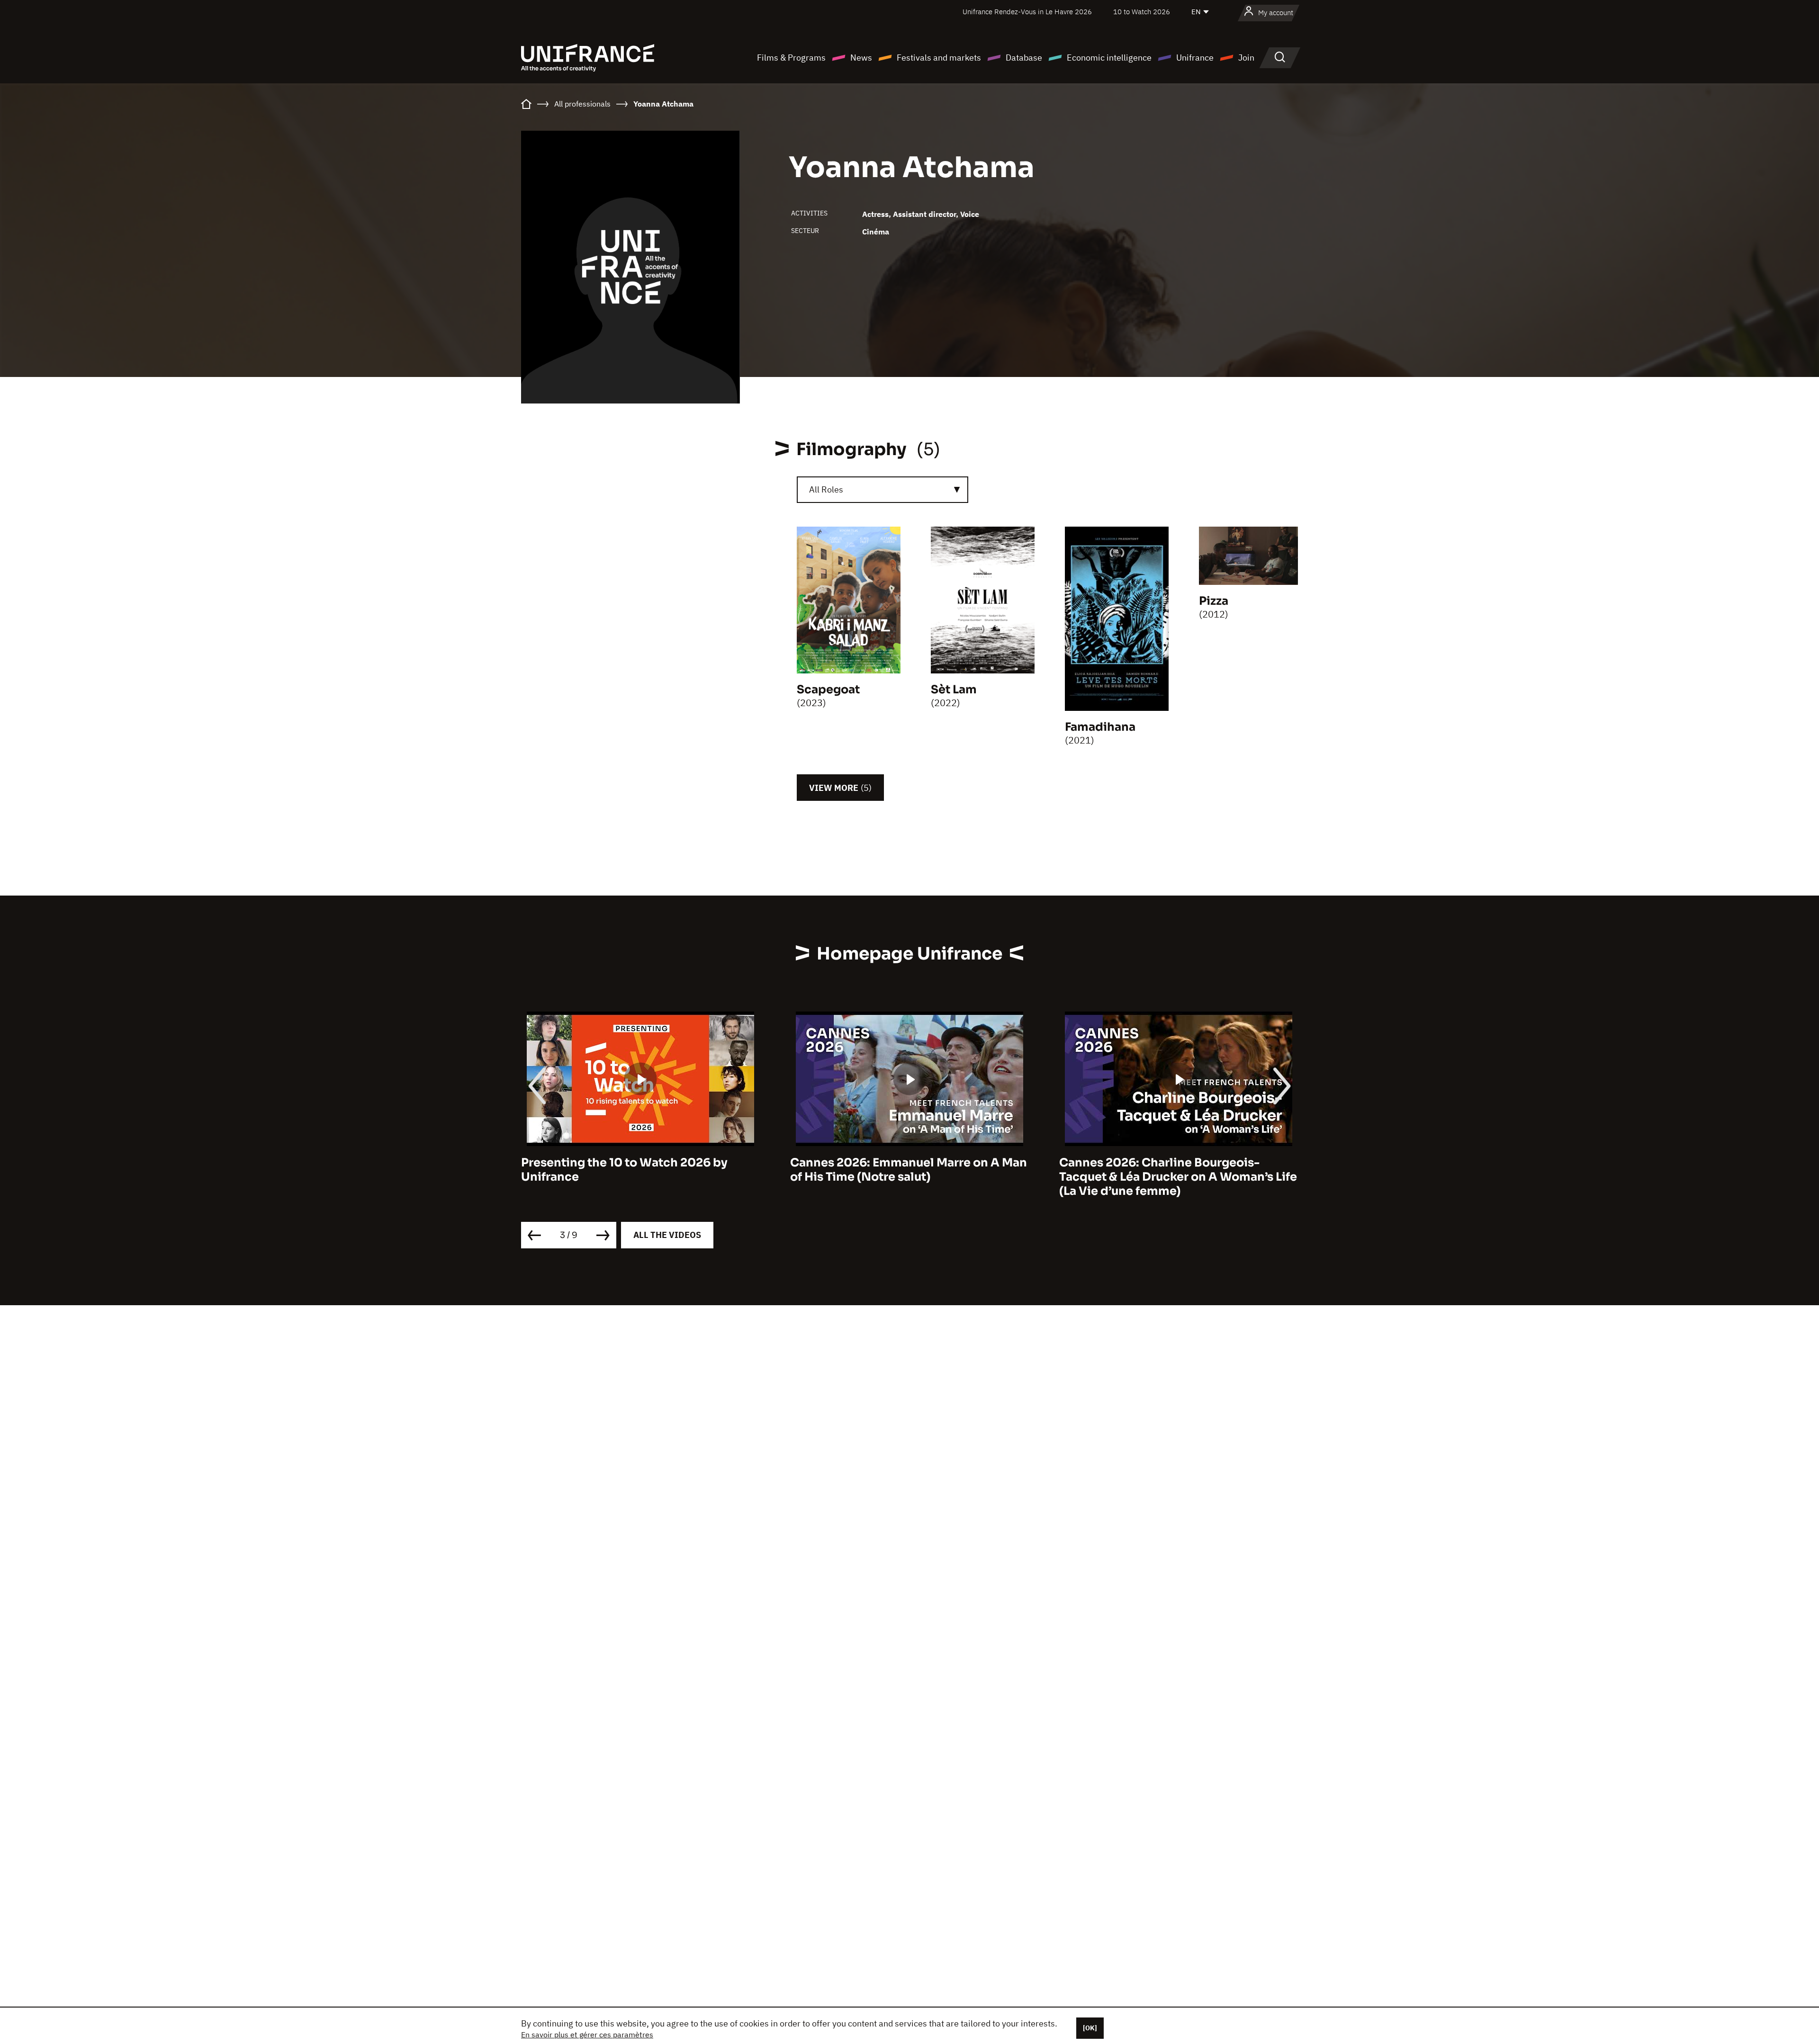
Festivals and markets (939, 58)
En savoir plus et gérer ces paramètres (587, 2035)
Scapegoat (828, 690)
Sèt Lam (954, 690)
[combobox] (882, 490)
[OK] (1090, 2028)
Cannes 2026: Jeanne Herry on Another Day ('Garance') (1173, 1170)
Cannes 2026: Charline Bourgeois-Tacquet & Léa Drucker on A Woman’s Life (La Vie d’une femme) (909, 1177)
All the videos (667, 1235)
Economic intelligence (1109, 58)
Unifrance (1195, 58)
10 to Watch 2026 (1142, 12)
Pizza (1214, 601)
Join (1246, 58)
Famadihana (1100, 727)
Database (1024, 58)
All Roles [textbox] (826, 489)
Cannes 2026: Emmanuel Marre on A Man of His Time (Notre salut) (639, 1170)
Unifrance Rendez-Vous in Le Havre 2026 (1027, 12)
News (861, 58)
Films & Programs (791, 58)
